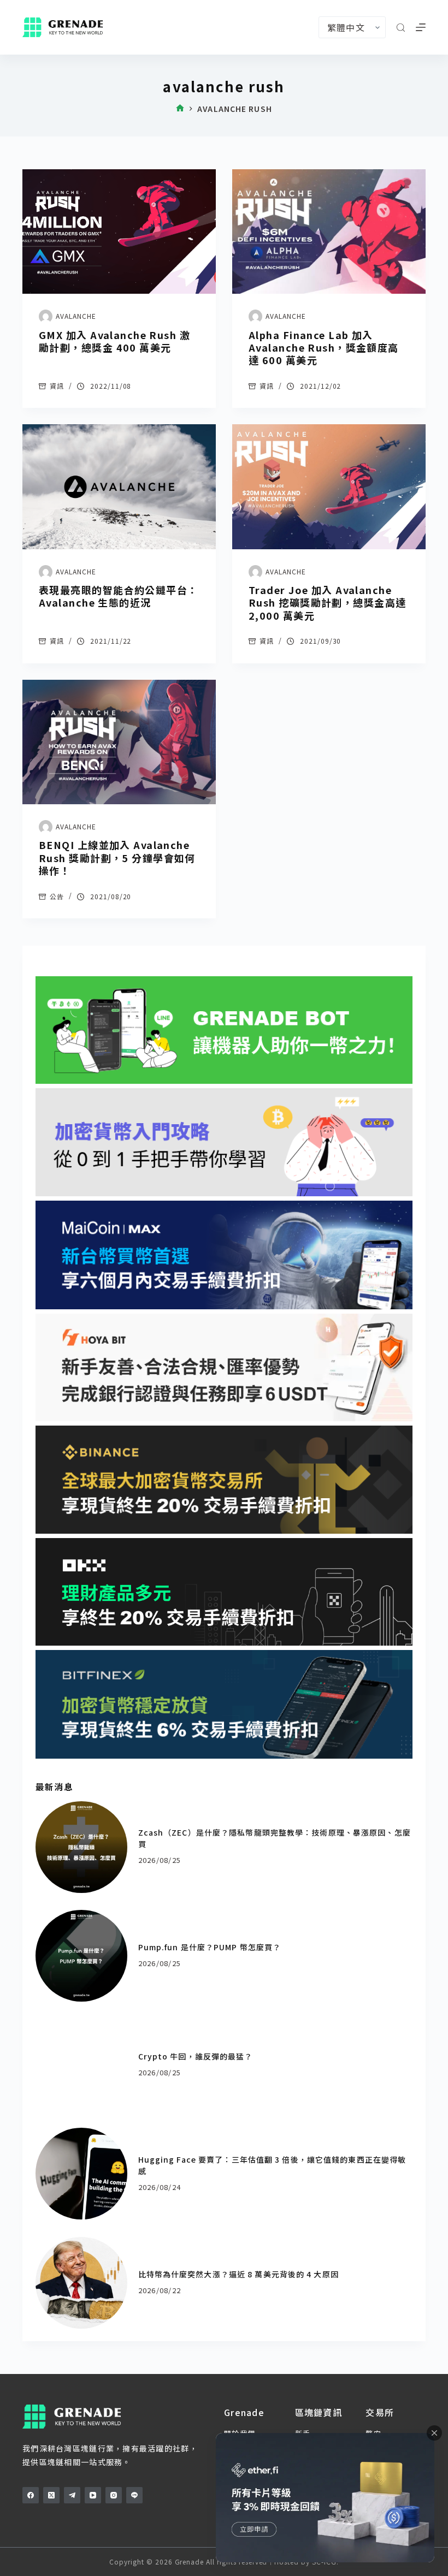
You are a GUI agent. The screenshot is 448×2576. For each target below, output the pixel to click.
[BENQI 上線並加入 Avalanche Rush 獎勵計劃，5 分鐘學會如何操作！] (119, 742)
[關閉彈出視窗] (434, 2433)
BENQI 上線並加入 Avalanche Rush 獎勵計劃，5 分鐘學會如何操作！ (117, 857)
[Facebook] (31, 2495)
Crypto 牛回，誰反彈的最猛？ (196, 2056)
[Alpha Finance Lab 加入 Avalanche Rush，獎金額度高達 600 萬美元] (329, 232)
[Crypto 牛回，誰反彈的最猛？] (81, 2065)
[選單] (421, 27)
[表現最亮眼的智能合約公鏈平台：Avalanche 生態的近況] (119, 486)
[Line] (134, 2495)
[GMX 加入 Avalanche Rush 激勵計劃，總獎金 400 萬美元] (119, 232)
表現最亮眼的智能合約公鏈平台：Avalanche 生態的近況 (119, 596)
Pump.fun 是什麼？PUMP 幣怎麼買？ (210, 1947)
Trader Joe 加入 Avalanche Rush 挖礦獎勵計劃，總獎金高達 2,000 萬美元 (327, 603)
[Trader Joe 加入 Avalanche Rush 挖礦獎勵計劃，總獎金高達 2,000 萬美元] (329, 486)
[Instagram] (114, 2495)
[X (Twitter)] (51, 2495)
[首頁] (180, 109)
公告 (57, 896)
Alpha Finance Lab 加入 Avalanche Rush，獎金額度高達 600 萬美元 (324, 348)
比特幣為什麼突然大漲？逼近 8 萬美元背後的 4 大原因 (238, 2274)
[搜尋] (401, 28)
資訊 (57, 386)
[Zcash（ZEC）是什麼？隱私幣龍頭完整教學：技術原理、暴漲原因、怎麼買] (81, 1847)
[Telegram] (72, 2495)
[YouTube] (93, 2495)
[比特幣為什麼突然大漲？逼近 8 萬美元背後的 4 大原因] (81, 2283)
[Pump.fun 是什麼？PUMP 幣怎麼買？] (81, 1956)
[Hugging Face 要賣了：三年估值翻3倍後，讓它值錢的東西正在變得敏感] (81, 2174)
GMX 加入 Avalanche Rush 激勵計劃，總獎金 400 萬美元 (114, 341)
